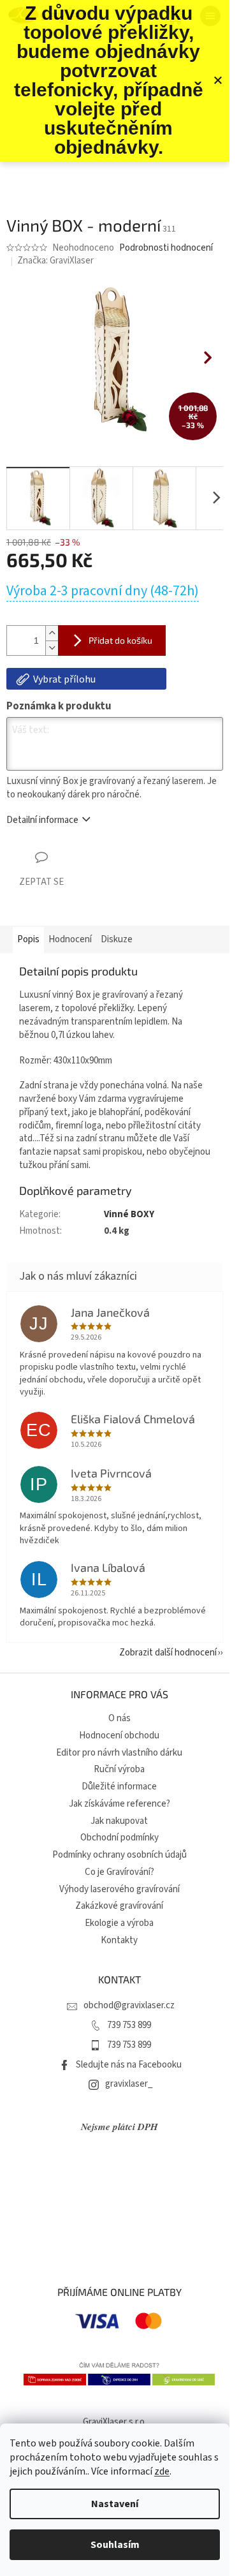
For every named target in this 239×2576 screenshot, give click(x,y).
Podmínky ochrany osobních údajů (119, 1855)
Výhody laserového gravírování (119, 1889)
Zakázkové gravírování (119, 1906)
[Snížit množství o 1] (52, 648)
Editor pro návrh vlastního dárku (119, 1753)
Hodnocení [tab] (70, 939)
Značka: (55, 261)
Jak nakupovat (119, 1821)
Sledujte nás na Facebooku (129, 2065)
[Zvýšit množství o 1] (52, 633)
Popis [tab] (28, 939)
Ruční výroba (119, 1769)
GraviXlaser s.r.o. (115, 2422)
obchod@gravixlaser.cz (129, 2005)
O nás (119, 1718)
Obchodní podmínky (119, 1838)
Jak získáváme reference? (119, 1804)
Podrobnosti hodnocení (166, 248)
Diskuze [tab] (117, 939)
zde (162, 2471)
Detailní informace (42, 820)
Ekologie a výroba (119, 1923)
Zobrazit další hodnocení (168, 1653)
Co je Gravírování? (119, 1872)
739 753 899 (129, 2025)
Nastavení (115, 2504)
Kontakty (119, 1940)
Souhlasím (115, 2545)
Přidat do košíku (120, 640)
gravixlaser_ (129, 2084)
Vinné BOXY (129, 1214)
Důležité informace (119, 1787)
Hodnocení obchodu (119, 1736)
